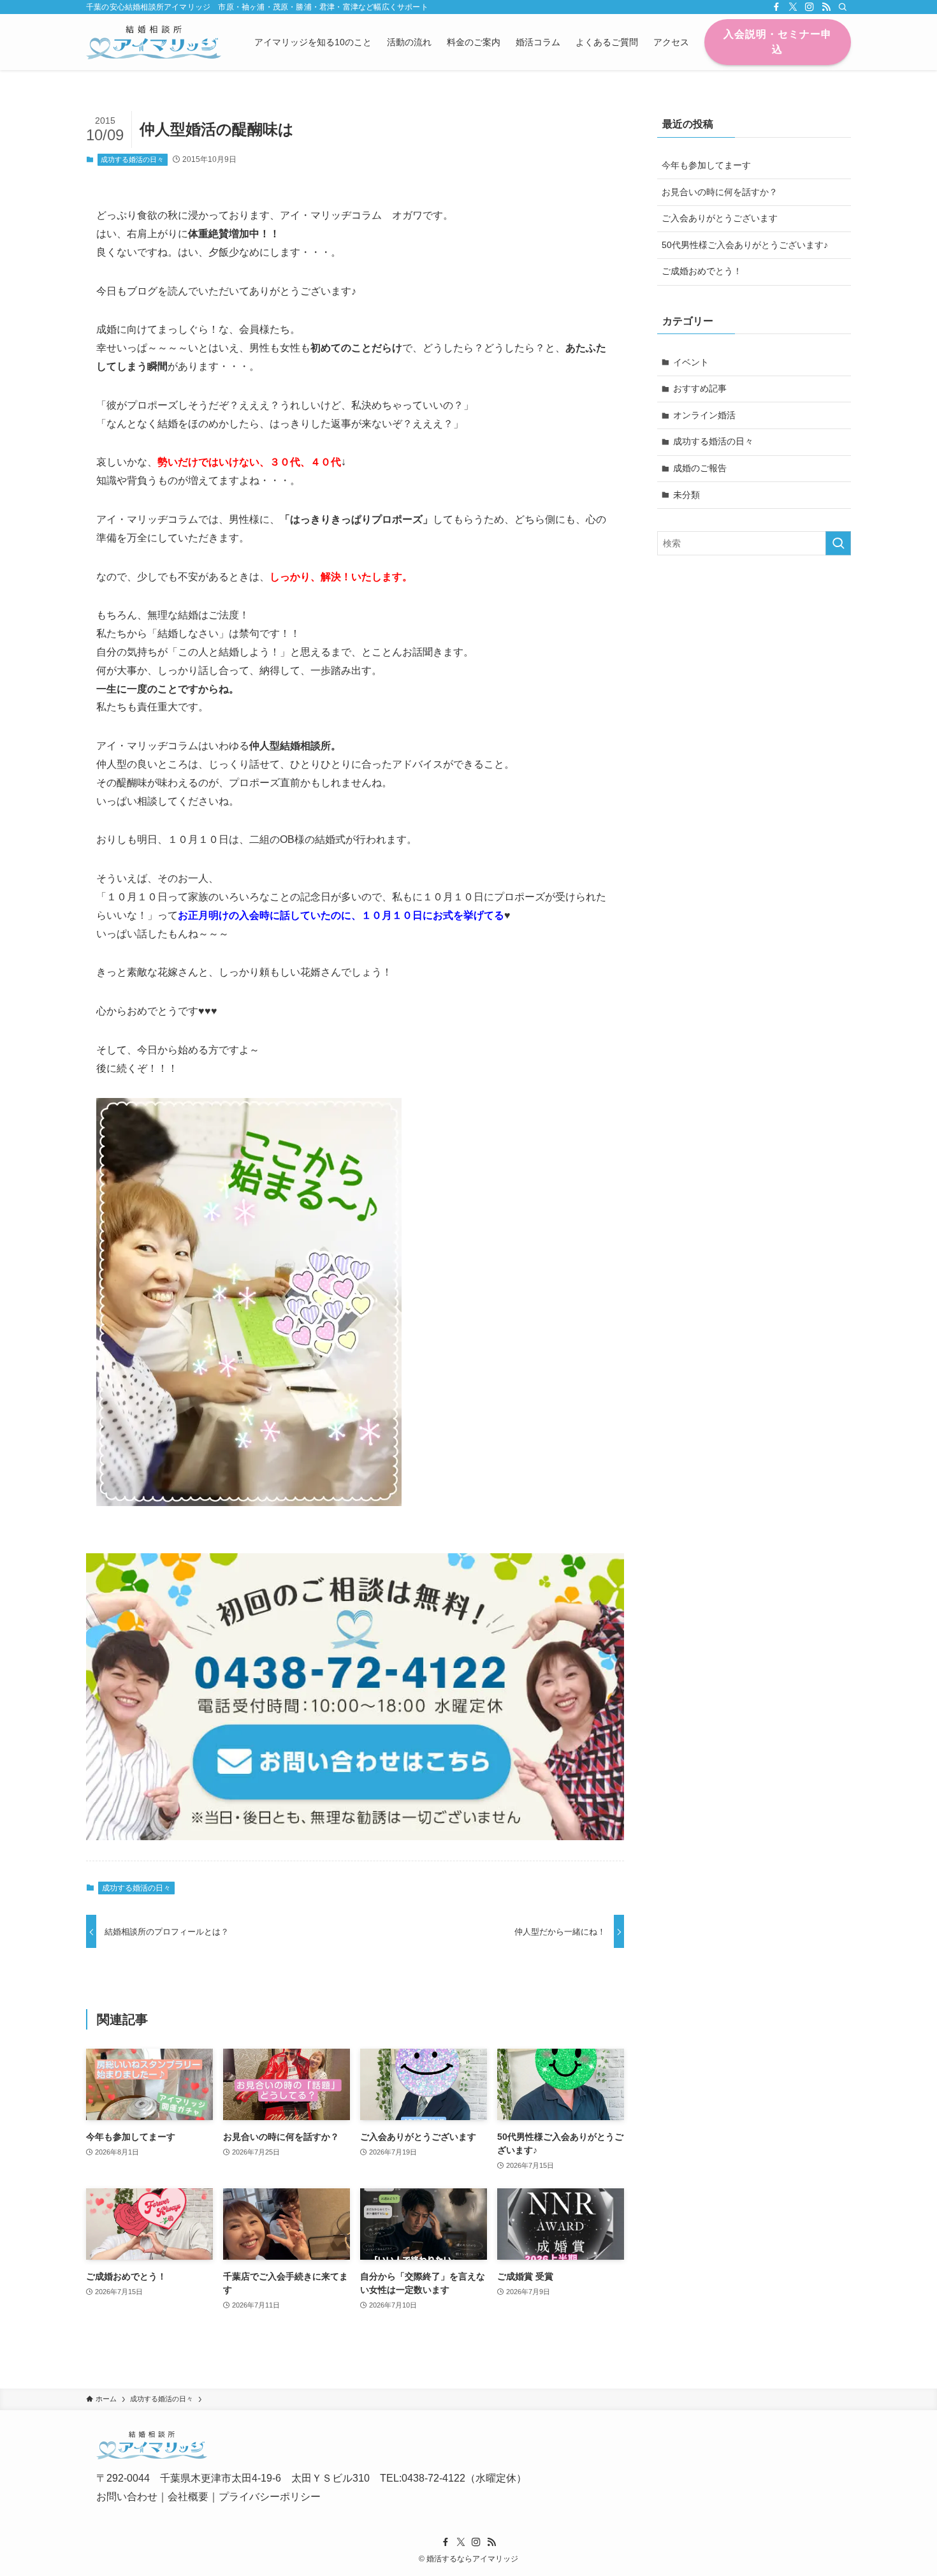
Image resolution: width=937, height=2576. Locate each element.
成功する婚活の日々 (132, 159)
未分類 (686, 495)
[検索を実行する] (838, 543)
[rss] (826, 7)
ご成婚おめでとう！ (702, 271)
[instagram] (810, 7)
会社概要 (188, 2497)
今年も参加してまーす (706, 165)
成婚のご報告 (700, 468)
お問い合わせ (127, 2497)
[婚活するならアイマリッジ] (154, 42)
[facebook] (776, 7)
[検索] (843, 7)
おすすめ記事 (700, 388)
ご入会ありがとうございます (720, 218)
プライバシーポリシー (270, 2497)
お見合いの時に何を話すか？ (720, 192)
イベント (691, 362)
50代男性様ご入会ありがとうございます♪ (745, 245)
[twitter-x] (793, 7)
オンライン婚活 (704, 415)
